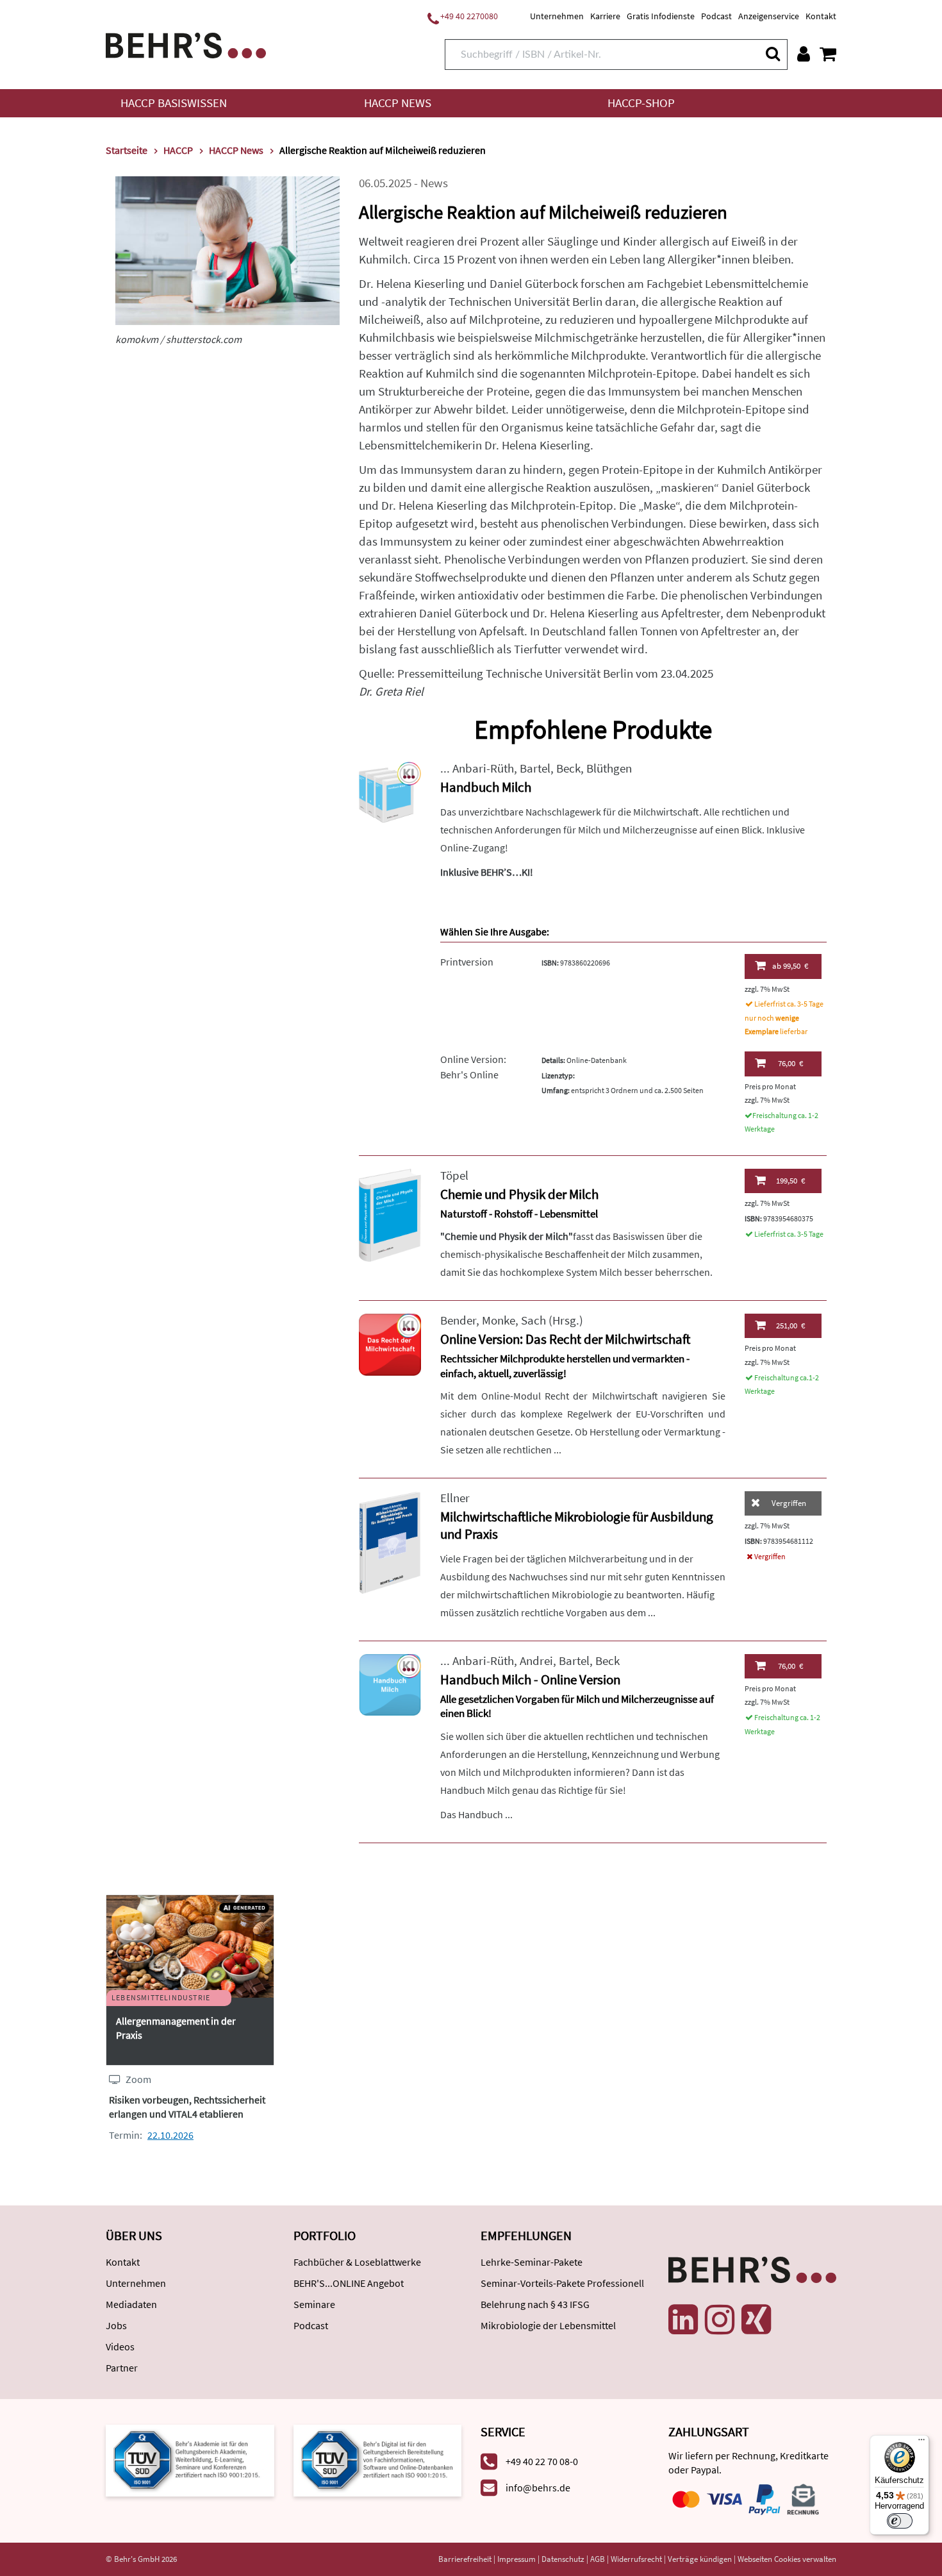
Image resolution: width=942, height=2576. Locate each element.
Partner (122, 2368)
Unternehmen (557, 16)
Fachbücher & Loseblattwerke (357, 2262)
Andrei (536, 1661)
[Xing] (756, 2320)
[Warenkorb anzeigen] (828, 54)
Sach (533, 1320)
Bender (458, 1320)
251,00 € (790, 1326)
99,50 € (790, 966)
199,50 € (790, 1181)
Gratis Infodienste (661, 16)
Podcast (716, 16)
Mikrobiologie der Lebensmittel (548, 2325)
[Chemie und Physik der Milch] (390, 1214)
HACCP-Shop (641, 103)
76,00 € (790, 1063)
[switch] (900, 2521)
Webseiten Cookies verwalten (787, 2559)
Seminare (314, 2304)
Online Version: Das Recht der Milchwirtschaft (565, 1339)
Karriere (605, 16)
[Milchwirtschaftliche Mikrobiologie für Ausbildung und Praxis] (390, 1542)
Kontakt (821, 16)
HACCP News (398, 103)
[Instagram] (720, 2320)
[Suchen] (772, 54)
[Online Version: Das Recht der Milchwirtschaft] (390, 1343)
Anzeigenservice (769, 16)
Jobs (116, 2325)
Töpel (454, 1175)
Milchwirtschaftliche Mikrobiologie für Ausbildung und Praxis (577, 1525)
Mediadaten (131, 2304)
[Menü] (921, 2443)
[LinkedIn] (683, 2320)
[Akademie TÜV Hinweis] (378, 2459)
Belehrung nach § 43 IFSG (535, 2304)
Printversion (467, 962)
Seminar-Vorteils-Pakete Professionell (562, 2283)
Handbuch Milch (486, 787)
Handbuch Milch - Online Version (530, 1679)
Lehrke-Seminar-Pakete (532, 2262)
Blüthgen (609, 768)
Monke (499, 1320)
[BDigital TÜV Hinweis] (190, 2459)
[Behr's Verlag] (186, 44)
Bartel (535, 768)
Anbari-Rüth (483, 768)
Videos (120, 2346)
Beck (568, 768)
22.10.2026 (170, 2135)
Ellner (455, 1498)
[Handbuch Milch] (390, 791)
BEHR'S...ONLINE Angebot (349, 2283)
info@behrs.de (538, 2488)
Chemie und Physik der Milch (519, 1194)
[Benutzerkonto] (804, 54)
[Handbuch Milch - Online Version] (390, 1684)
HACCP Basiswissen (174, 103)
